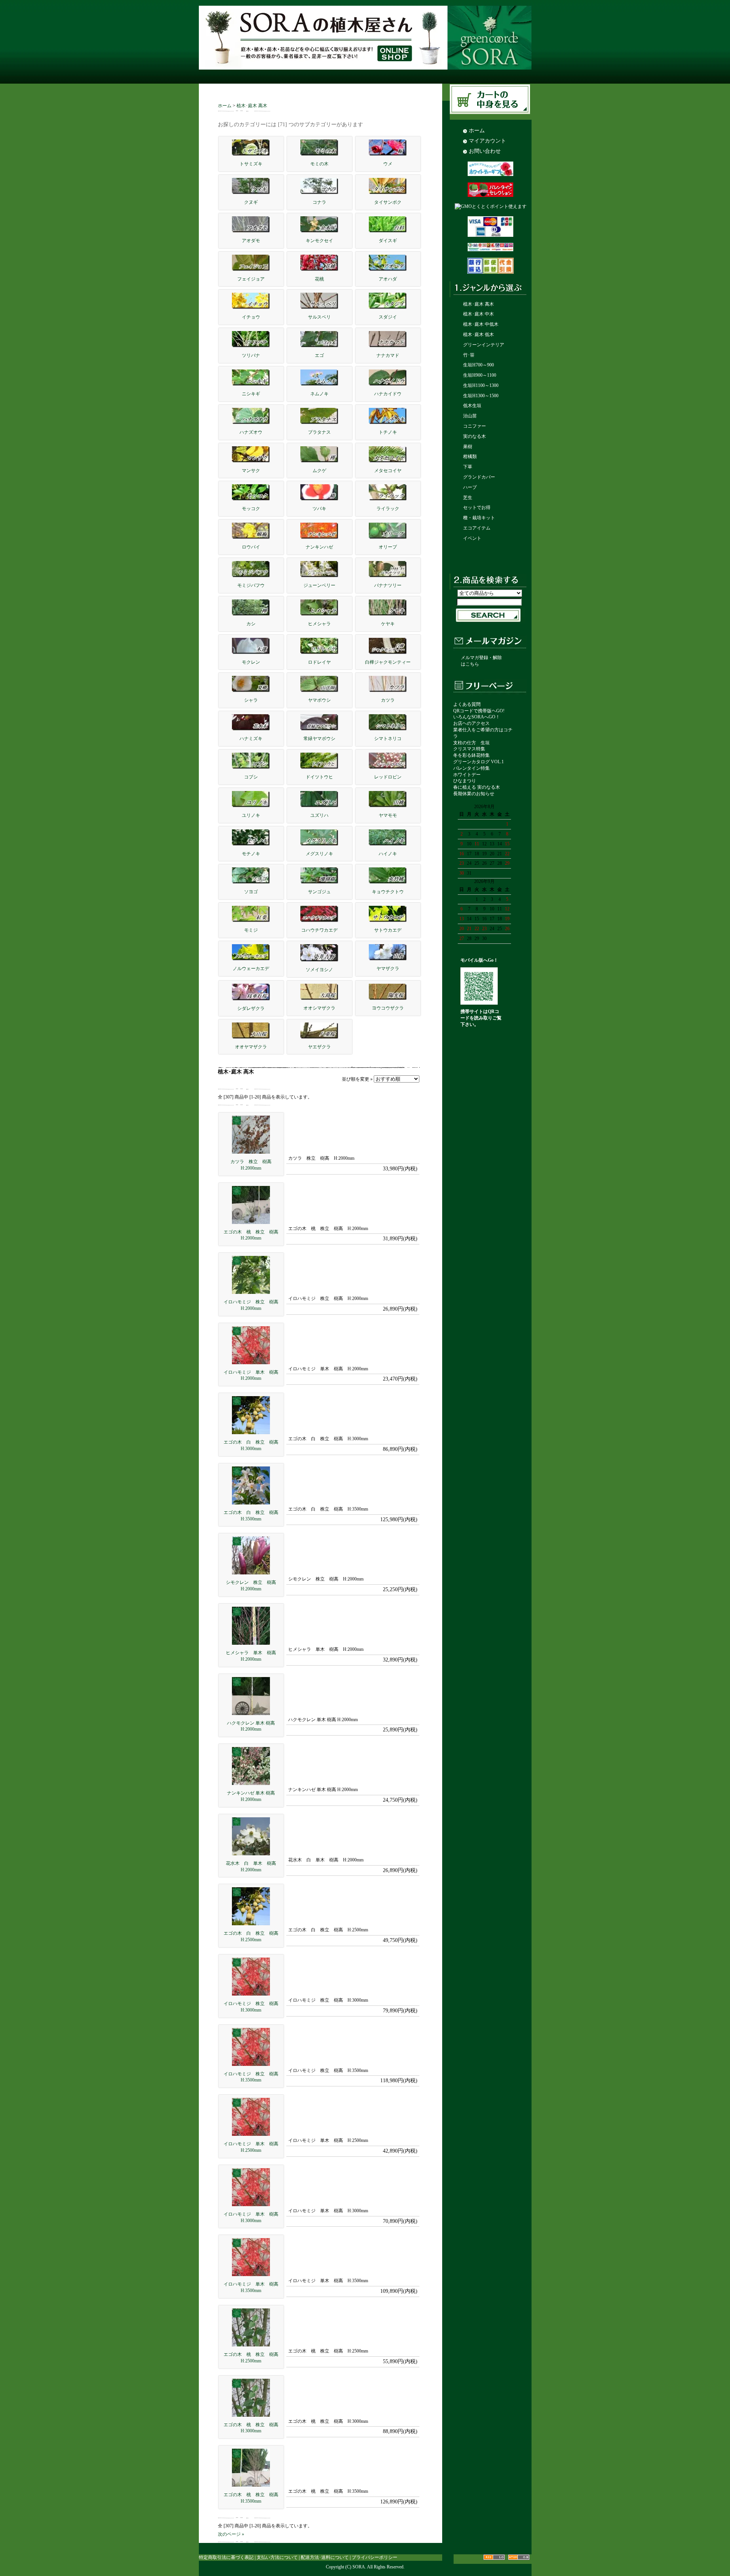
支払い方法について (277, 2557)
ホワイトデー (467, 775)
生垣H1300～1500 (481, 396)
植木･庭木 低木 (478, 334)
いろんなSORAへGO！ (477, 717)
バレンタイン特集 (471, 768)
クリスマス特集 (469, 749)
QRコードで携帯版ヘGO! (479, 711)
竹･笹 (469, 355)
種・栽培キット (479, 518)
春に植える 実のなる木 (477, 787)
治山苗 (470, 416)
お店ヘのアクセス (471, 723)
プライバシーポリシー (375, 2557)
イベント (472, 538)
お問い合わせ (485, 151)
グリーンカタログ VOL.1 (478, 762)
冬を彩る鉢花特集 (471, 755)
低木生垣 (472, 406)
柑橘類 (470, 457)
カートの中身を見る (491, 100)
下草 (468, 467)
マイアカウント (487, 141)
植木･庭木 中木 (478, 314)
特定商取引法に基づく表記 (226, 2557)
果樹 (468, 447)
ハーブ (470, 487)
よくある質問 (467, 704)
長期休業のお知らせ (474, 794)
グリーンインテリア (484, 345)
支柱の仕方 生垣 (471, 743)
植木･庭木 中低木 (481, 324)
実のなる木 (474, 436)
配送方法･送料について (325, 2557)
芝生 (468, 498)
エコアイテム (477, 528)
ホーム (225, 106)
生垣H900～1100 (480, 375)
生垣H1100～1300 (481, 385)
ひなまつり (465, 781)
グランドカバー (479, 477)
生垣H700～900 (478, 365)
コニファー (474, 426)
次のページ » (231, 2534)
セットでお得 (477, 507)
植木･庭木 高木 (252, 106)
